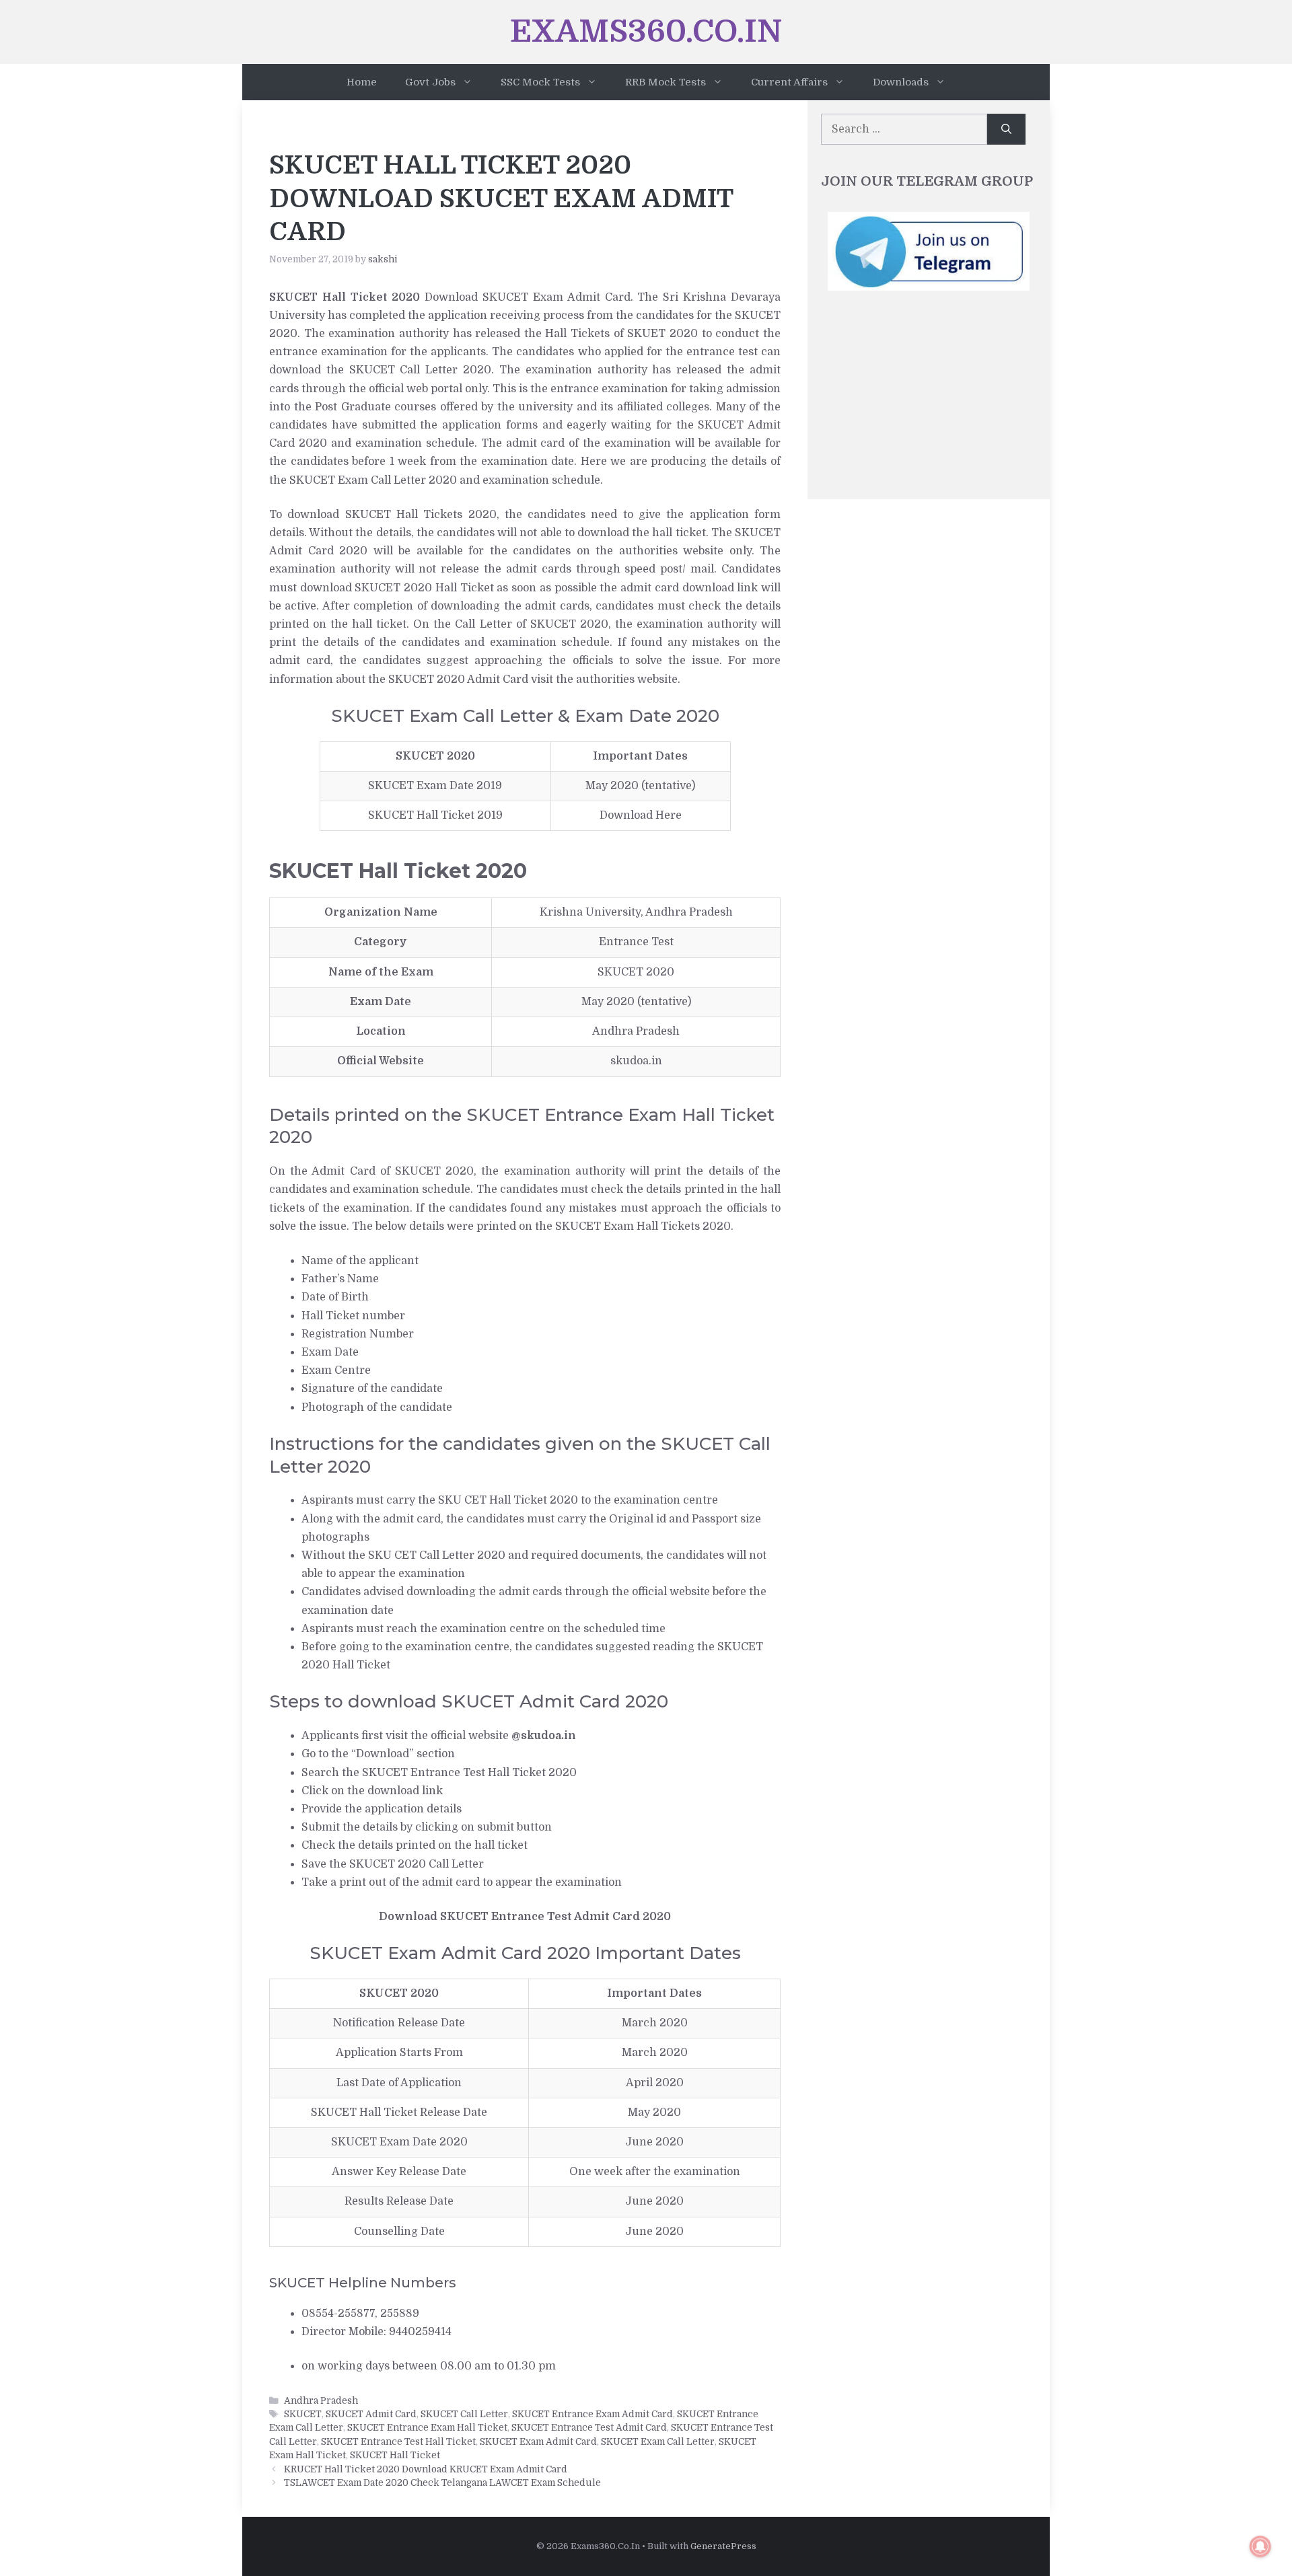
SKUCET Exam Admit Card (538, 2442)
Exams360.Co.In (646, 32)
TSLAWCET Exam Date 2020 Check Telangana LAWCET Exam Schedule (442, 2483)
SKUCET (303, 2414)
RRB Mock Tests (666, 82)
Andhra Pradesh (321, 2401)
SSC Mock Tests (540, 82)
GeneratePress (723, 2546)
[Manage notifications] (1260, 2546)
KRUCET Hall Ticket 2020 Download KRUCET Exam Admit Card (426, 2469)
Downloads (901, 82)
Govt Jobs (430, 82)
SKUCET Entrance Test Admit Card (589, 2428)
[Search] (1006, 129)
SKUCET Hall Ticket (395, 2455)
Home (362, 82)
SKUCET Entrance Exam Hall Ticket (427, 2428)
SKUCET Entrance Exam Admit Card (593, 2414)
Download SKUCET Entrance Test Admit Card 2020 (525, 1917)
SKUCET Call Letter (464, 2414)
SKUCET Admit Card (371, 2414)
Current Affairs (789, 82)
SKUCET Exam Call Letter (658, 2442)
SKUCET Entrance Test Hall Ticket (398, 2442)
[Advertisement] (929, 402)
